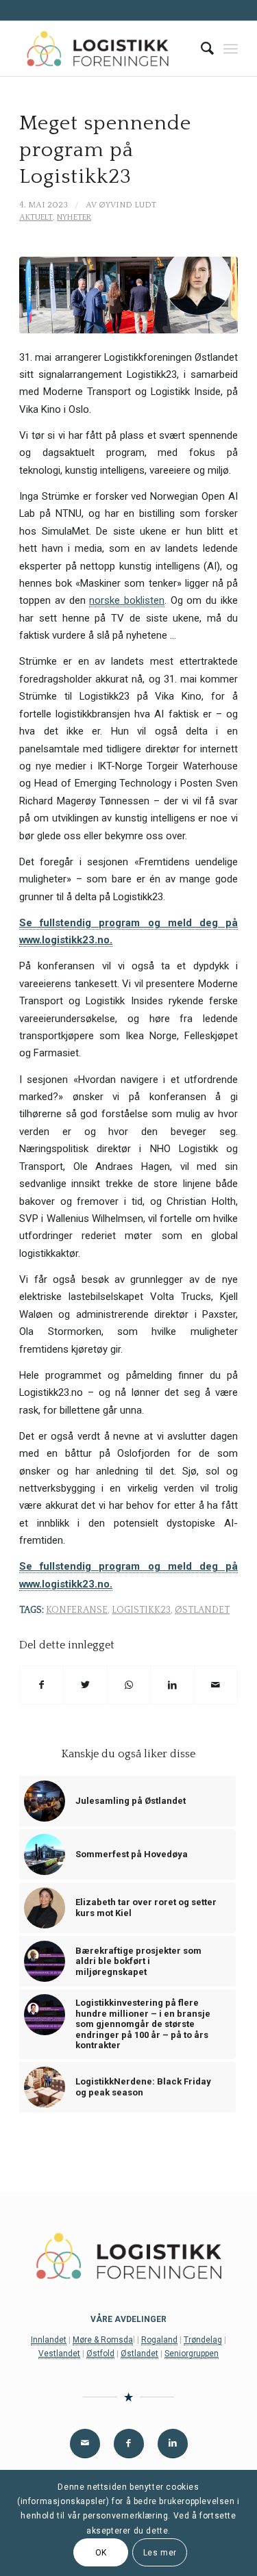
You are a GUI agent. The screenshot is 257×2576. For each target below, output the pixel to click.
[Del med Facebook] (41, 1685)
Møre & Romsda (103, 2340)
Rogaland (159, 2340)
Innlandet (49, 2340)
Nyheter (74, 217)
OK (101, 2553)
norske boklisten (127, 600)
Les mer (160, 2553)
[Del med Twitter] (85, 1685)
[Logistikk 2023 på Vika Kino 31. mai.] (128, 295)
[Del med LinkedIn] (172, 1685)
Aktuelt (36, 217)
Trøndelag (203, 2340)
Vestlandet (59, 2354)
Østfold (100, 2354)
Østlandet (202, 1610)
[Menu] (231, 49)
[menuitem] (200, 49)
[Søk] (200, 49)
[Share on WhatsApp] (129, 1685)
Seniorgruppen (192, 2354)
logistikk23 (141, 1610)
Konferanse (77, 1610)
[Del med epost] (216, 1685)
